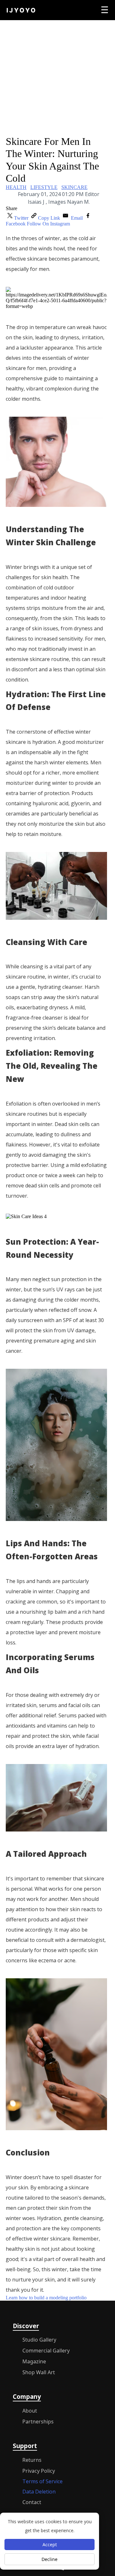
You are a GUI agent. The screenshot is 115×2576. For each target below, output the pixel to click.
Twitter (22, 218)
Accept (50, 2544)
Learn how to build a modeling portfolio (46, 2298)
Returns (32, 2460)
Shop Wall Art (39, 2372)
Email (77, 218)
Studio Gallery (39, 2340)
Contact (32, 2502)
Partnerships (38, 2422)
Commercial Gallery (46, 2351)
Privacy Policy (39, 2471)
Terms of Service (42, 2481)
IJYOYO (22, 10)
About (30, 2411)
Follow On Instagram (48, 224)
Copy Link (50, 218)
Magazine (34, 2361)
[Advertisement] (57, 78)
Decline (50, 2559)
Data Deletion (39, 2492)
